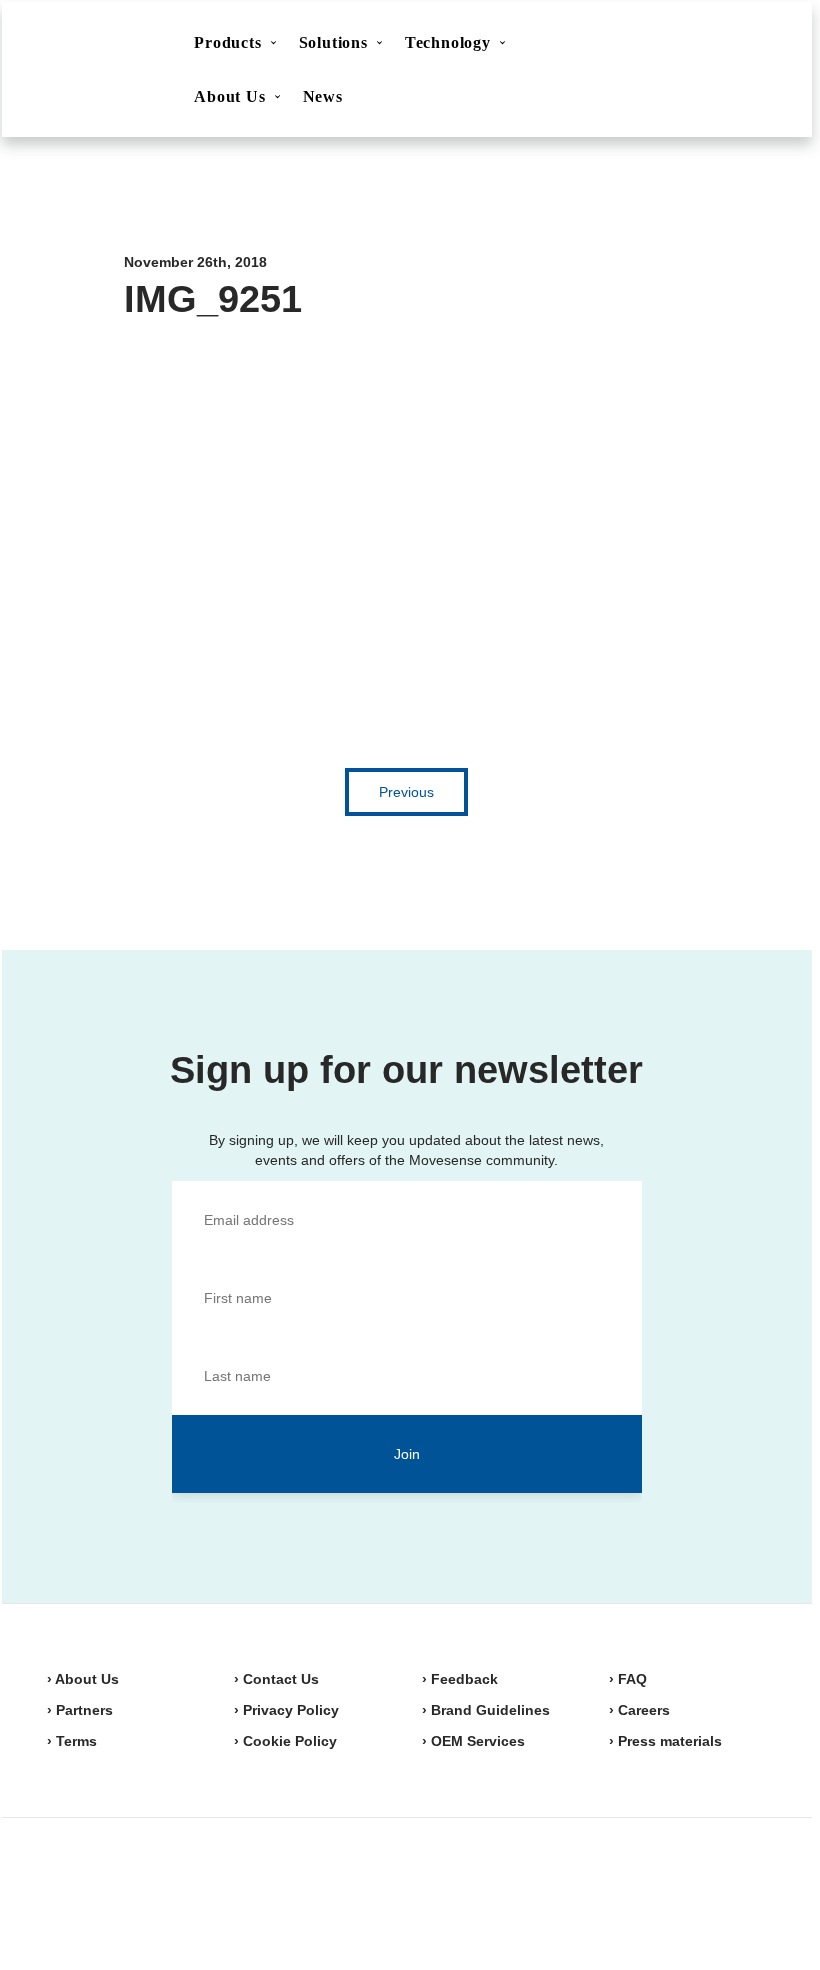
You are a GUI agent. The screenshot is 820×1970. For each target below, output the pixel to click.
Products (227, 42)
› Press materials (665, 1741)
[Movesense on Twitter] (694, 1892)
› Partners (80, 1710)
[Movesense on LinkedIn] (744, 1892)
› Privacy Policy (286, 1710)
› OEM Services (473, 1741)
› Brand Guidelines (486, 1710)
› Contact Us (276, 1679)
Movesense (147, 1890)
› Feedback (460, 1679)
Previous (406, 792)
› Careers (639, 1710)
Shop (724, 45)
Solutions (333, 42)
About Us (229, 96)
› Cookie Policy (285, 1741)
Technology (448, 42)
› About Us (83, 1679)
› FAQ (628, 1679)
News (323, 96)
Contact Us (625, 46)
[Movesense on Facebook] (647, 1892)
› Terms (72, 1741)
